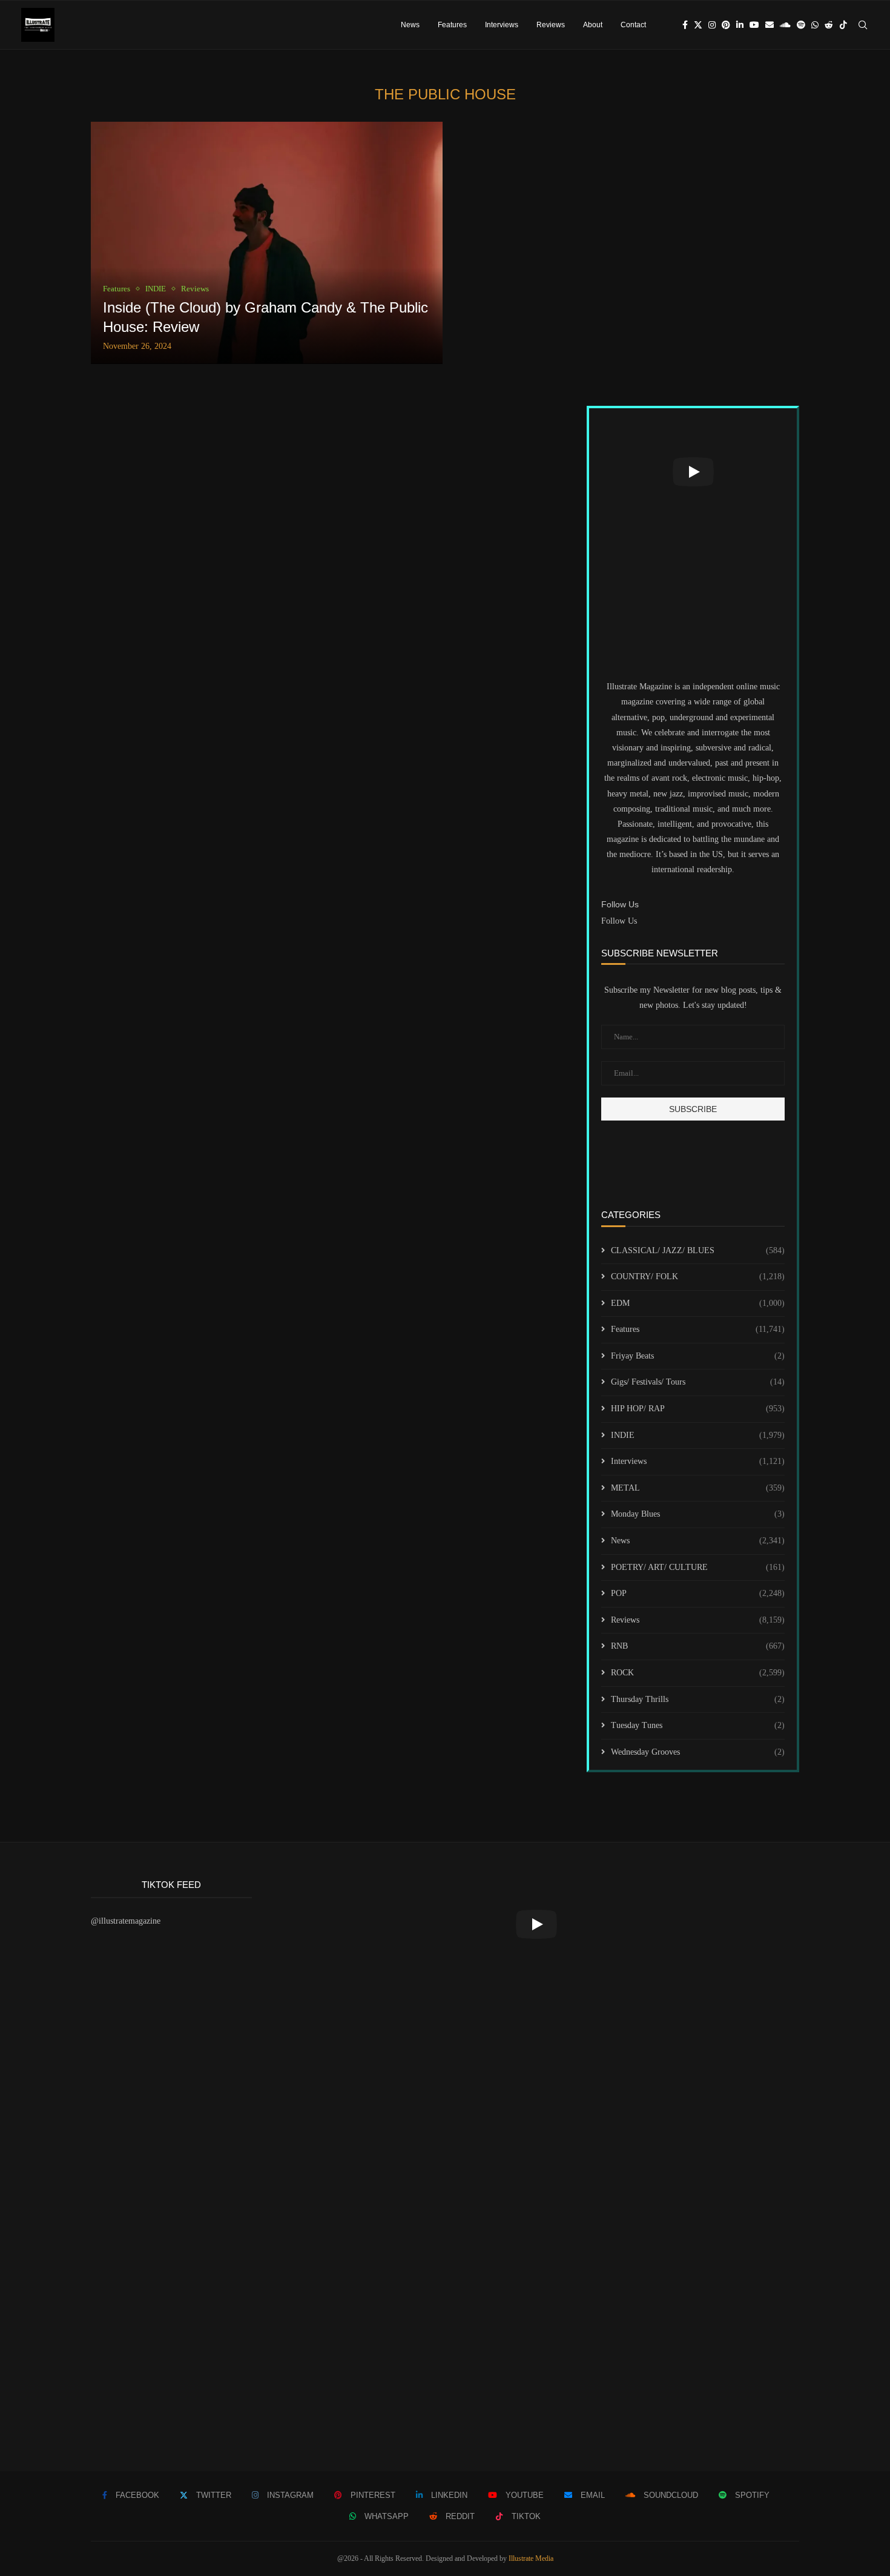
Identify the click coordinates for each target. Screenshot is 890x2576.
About (593, 25)
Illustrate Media (531, 2558)
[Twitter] (698, 25)
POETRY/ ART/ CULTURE (698, 1567)
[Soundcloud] (785, 25)
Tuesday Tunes (698, 1725)
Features (452, 25)
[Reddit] (829, 25)
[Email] (770, 25)
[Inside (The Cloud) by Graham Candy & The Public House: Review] (267, 243)
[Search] (863, 25)
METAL (698, 1488)
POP (698, 1593)
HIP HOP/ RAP (698, 1409)
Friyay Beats (698, 1356)
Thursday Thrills (698, 1699)
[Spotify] (801, 25)
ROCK (698, 1673)
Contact (633, 25)
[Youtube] (754, 25)
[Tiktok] (843, 25)
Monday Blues (698, 1514)
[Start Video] (693, 472)
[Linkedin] (740, 25)
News (410, 25)
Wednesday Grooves (698, 1752)
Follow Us (619, 921)
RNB (698, 1646)
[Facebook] (685, 25)
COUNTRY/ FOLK (698, 1276)
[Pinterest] (726, 25)
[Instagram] (712, 25)
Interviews (502, 25)
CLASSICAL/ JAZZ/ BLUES (698, 1250)
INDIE (698, 1435)
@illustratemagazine (126, 1921)
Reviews (551, 25)
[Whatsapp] (815, 25)
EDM (698, 1303)
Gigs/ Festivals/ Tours (698, 1382)
